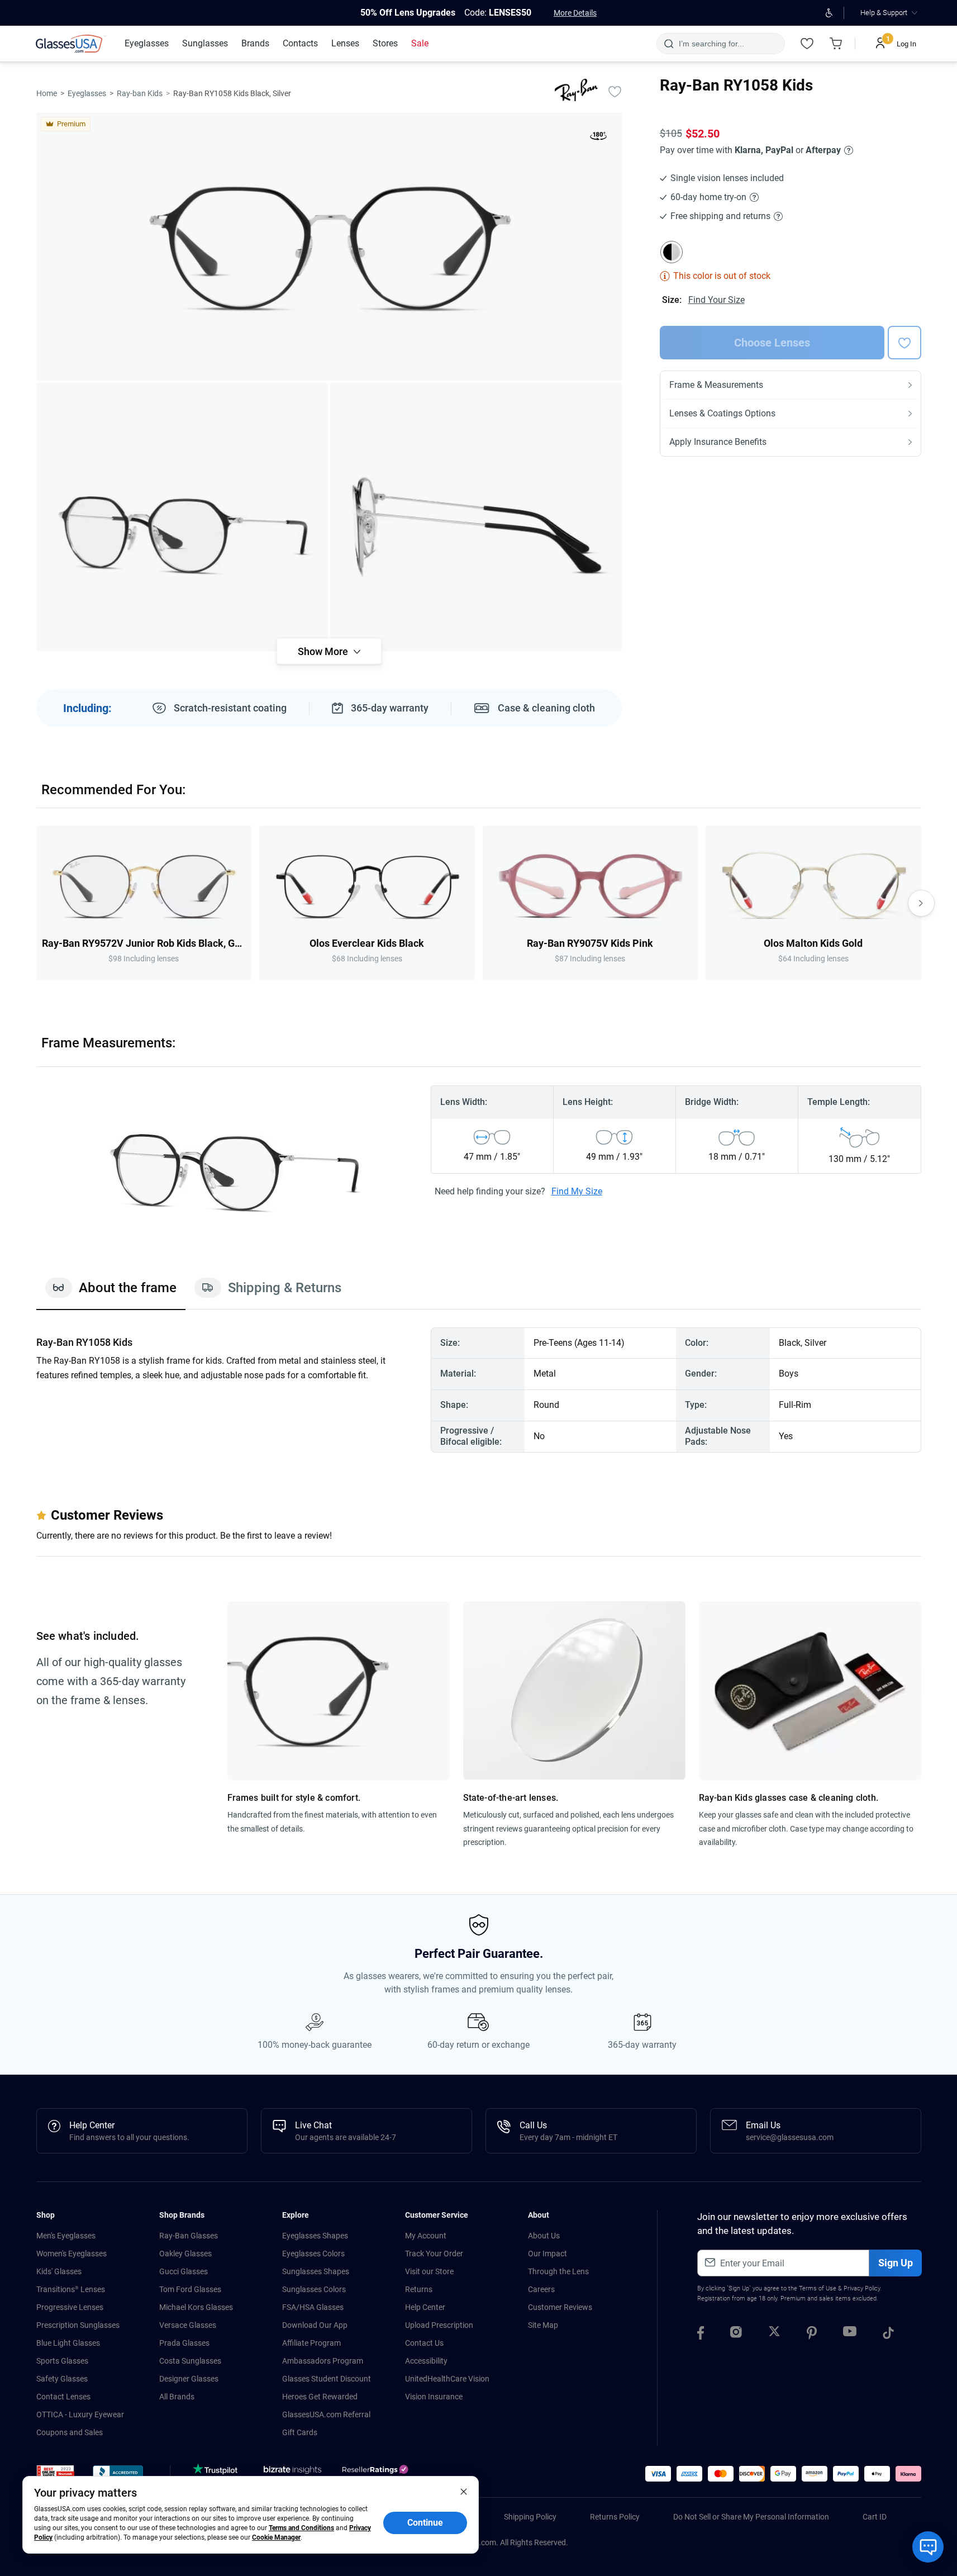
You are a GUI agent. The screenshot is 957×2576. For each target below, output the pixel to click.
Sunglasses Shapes (316, 2271)
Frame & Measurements (716, 385)
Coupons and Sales (70, 2432)
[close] (464, 2491)
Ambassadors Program (323, 2361)
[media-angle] (182, 517)
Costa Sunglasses (190, 2361)
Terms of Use (818, 2288)
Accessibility (426, 2361)
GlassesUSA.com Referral (326, 2414)
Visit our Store (429, 2271)
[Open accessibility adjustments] (829, 13)
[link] (71, 44)
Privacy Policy (862, 2288)
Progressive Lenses (70, 2307)
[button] (56, 2475)
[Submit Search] (668, 44)
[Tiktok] (888, 2335)
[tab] (111, 1293)
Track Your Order (434, 2254)
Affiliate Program (311, 2343)
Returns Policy (615, 2517)
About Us (544, 2236)
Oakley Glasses (185, 2254)
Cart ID (875, 2517)
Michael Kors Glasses (196, 2307)
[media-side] (476, 517)
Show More (323, 651)
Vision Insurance (434, 2397)
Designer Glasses (189, 2379)
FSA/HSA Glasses (313, 2307)
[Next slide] (921, 903)
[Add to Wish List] (615, 91)
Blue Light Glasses (68, 2343)
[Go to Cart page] (836, 44)
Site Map (543, 2325)
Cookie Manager (276, 2537)
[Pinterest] (812, 2335)
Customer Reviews (560, 2307)
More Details (575, 13)
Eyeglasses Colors (313, 2254)
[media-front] (329, 246)
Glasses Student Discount (327, 2379)
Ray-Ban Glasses (189, 2236)
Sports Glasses (62, 2361)
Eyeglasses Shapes (315, 2236)
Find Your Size (716, 300)
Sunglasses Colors (314, 2289)
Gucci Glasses (184, 2271)
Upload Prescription (439, 2325)
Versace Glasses (188, 2325)
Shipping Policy (530, 2517)
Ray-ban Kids (140, 93)
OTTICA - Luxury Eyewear (80, 2414)
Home (47, 93)
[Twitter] (774, 2335)
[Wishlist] (807, 44)
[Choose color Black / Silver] (672, 252)
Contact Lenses (63, 2397)
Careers (541, 2289)
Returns (419, 2289)
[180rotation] (598, 138)
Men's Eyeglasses (66, 2236)
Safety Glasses (62, 2379)
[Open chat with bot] (928, 2547)
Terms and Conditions (301, 2528)
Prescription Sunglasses (78, 2325)
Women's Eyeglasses (72, 2254)
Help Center (425, 2307)
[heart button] (904, 343)
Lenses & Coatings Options (722, 413)
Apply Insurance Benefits (718, 442)
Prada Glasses (184, 2343)
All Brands (177, 2397)
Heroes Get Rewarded (320, 2397)
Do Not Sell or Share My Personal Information (751, 2517)
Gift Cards (300, 2432)
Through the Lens (558, 2271)
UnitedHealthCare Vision (447, 2379)
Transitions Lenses (71, 2289)
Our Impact (547, 2254)
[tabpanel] (479, 1390)
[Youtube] (850, 2335)
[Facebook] (701, 2335)
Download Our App (315, 2325)
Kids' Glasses (59, 2271)
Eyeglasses (87, 93)
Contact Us (424, 2343)
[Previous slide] (36, 903)
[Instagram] (736, 2335)
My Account (426, 2236)
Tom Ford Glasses (190, 2289)
